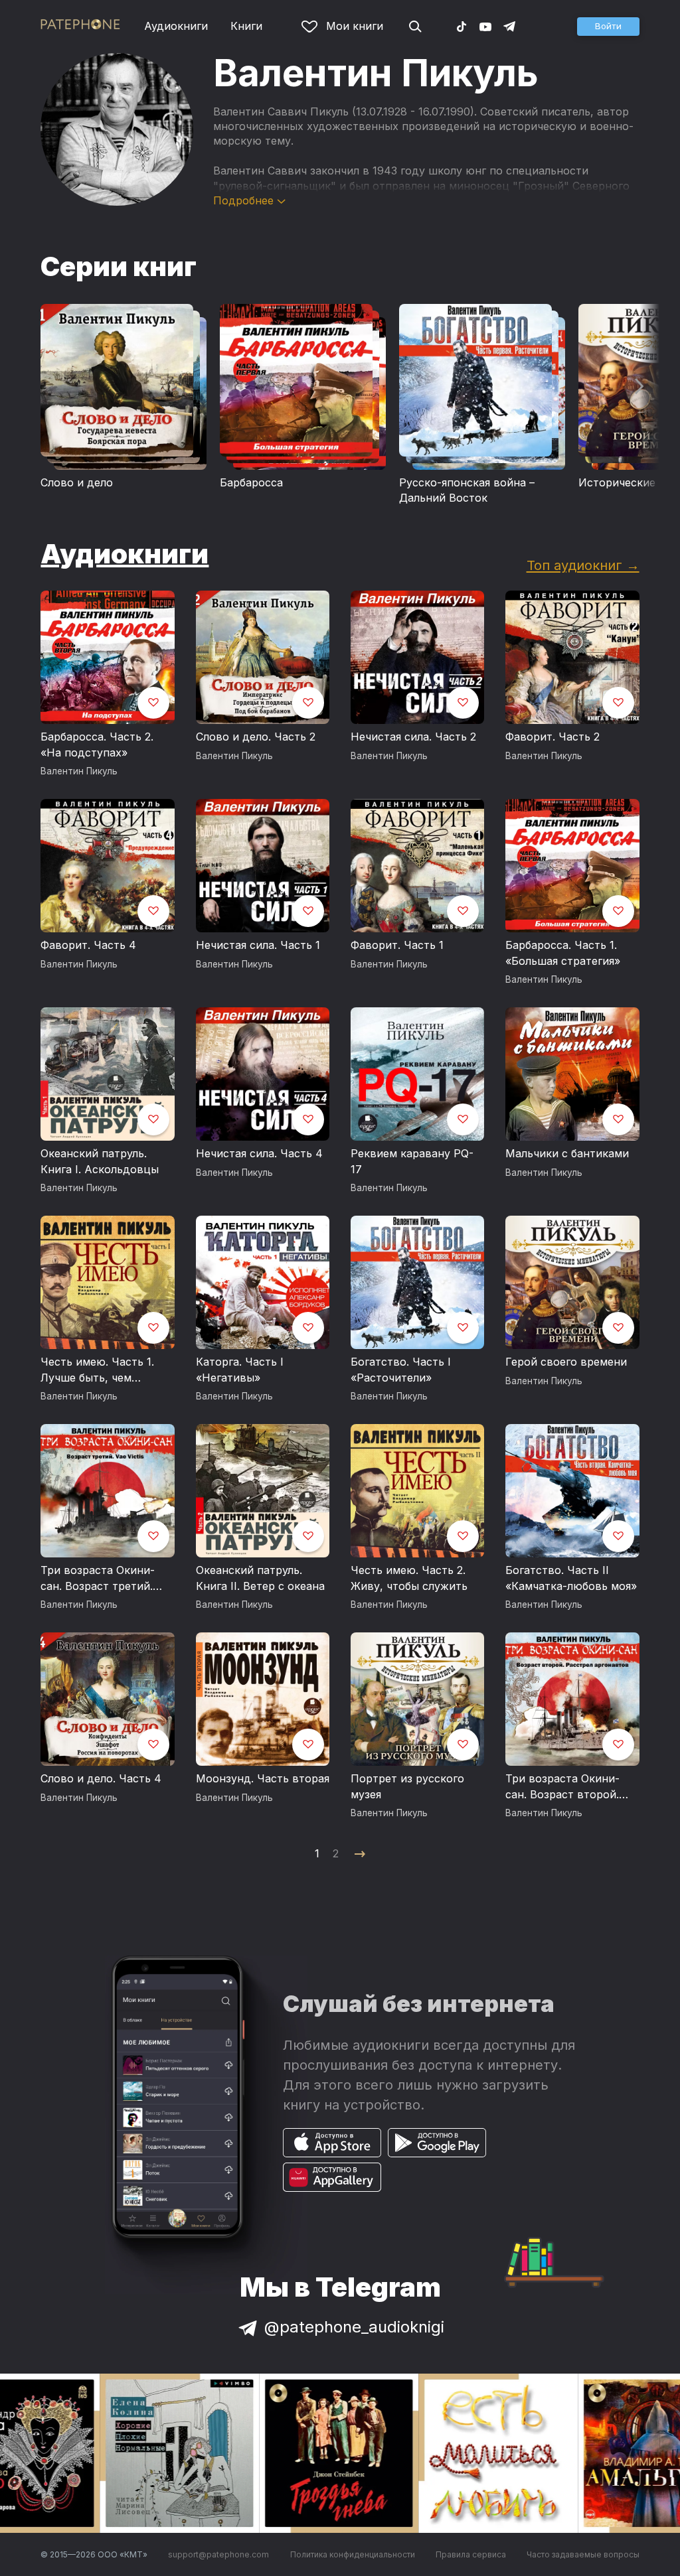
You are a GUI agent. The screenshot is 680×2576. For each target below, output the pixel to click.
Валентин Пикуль (79, 771)
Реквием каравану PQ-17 (412, 1161)
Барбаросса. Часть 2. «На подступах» (97, 745)
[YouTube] (485, 26)
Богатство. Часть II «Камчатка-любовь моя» (571, 1578)
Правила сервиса (471, 2554)
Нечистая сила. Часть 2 (413, 737)
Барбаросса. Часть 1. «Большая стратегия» (563, 953)
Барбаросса (251, 482)
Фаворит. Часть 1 (397, 945)
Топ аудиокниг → (583, 565)
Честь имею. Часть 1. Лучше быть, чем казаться (97, 1370)
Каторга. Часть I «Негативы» (240, 1370)
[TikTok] (462, 26)
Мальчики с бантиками (567, 1153)
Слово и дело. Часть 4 (101, 1778)
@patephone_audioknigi (354, 2327)
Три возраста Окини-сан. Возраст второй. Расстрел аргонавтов (563, 1787)
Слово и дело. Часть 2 (256, 737)
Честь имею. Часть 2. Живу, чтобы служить (409, 1578)
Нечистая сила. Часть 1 (258, 945)
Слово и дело (77, 482)
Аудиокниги (176, 26)
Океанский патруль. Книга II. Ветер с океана (260, 1578)
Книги (246, 26)
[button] (608, 27)
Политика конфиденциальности (353, 2554)
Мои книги (355, 26)
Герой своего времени (566, 1362)
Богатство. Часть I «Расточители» (401, 1370)
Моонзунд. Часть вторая (263, 1778)
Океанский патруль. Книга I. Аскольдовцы (100, 1161)
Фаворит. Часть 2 (552, 737)
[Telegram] (509, 26)
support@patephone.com (218, 2554)
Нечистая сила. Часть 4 (259, 1153)
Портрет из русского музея (407, 1786)
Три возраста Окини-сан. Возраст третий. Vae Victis (98, 1579)
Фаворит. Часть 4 (88, 945)
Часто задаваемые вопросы (583, 2554)
